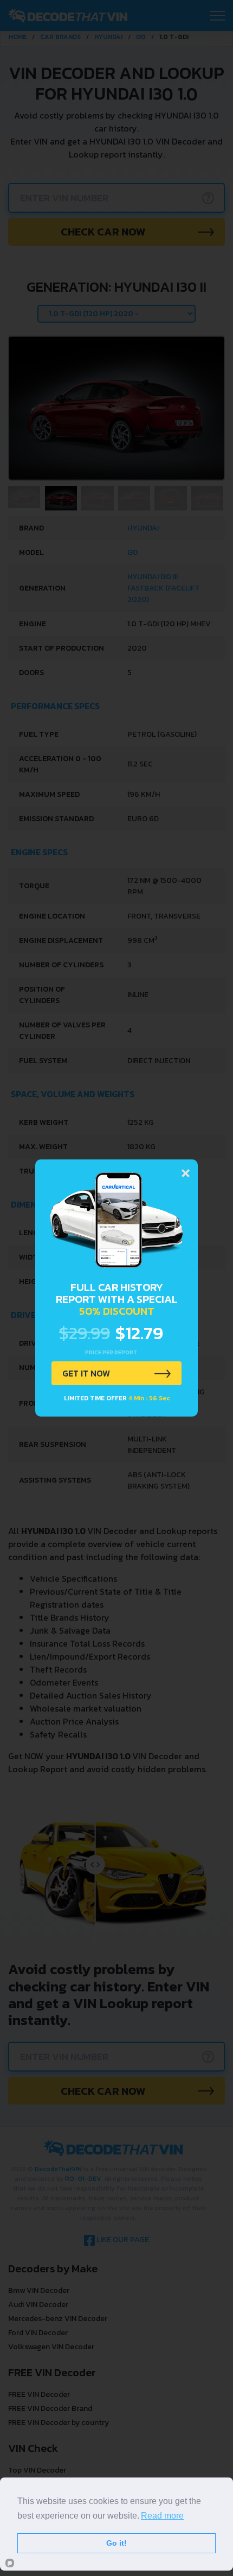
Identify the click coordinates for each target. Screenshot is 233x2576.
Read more (162, 2516)
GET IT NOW (86, 1373)
